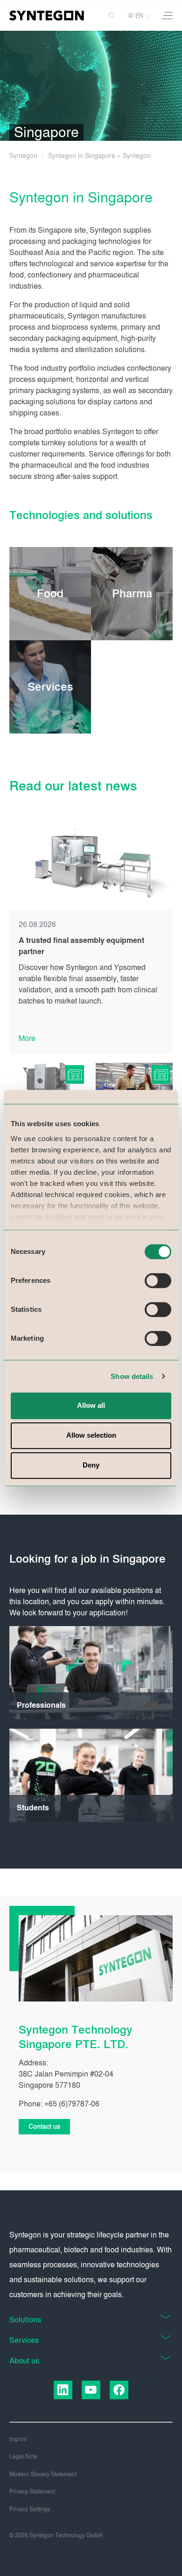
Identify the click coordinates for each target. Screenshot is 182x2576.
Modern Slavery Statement (43, 2474)
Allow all (91, 1405)
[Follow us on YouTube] (91, 2390)
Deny (91, 1465)
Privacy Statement (32, 2492)
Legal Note (23, 2457)
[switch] (158, 1281)
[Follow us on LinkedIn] (63, 2390)
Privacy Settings (30, 2509)
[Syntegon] (47, 15)
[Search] (113, 16)
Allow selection (91, 1435)
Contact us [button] (44, 2127)
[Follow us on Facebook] (119, 2390)
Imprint (18, 2439)
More (27, 1038)
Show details (132, 1376)
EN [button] (139, 16)
